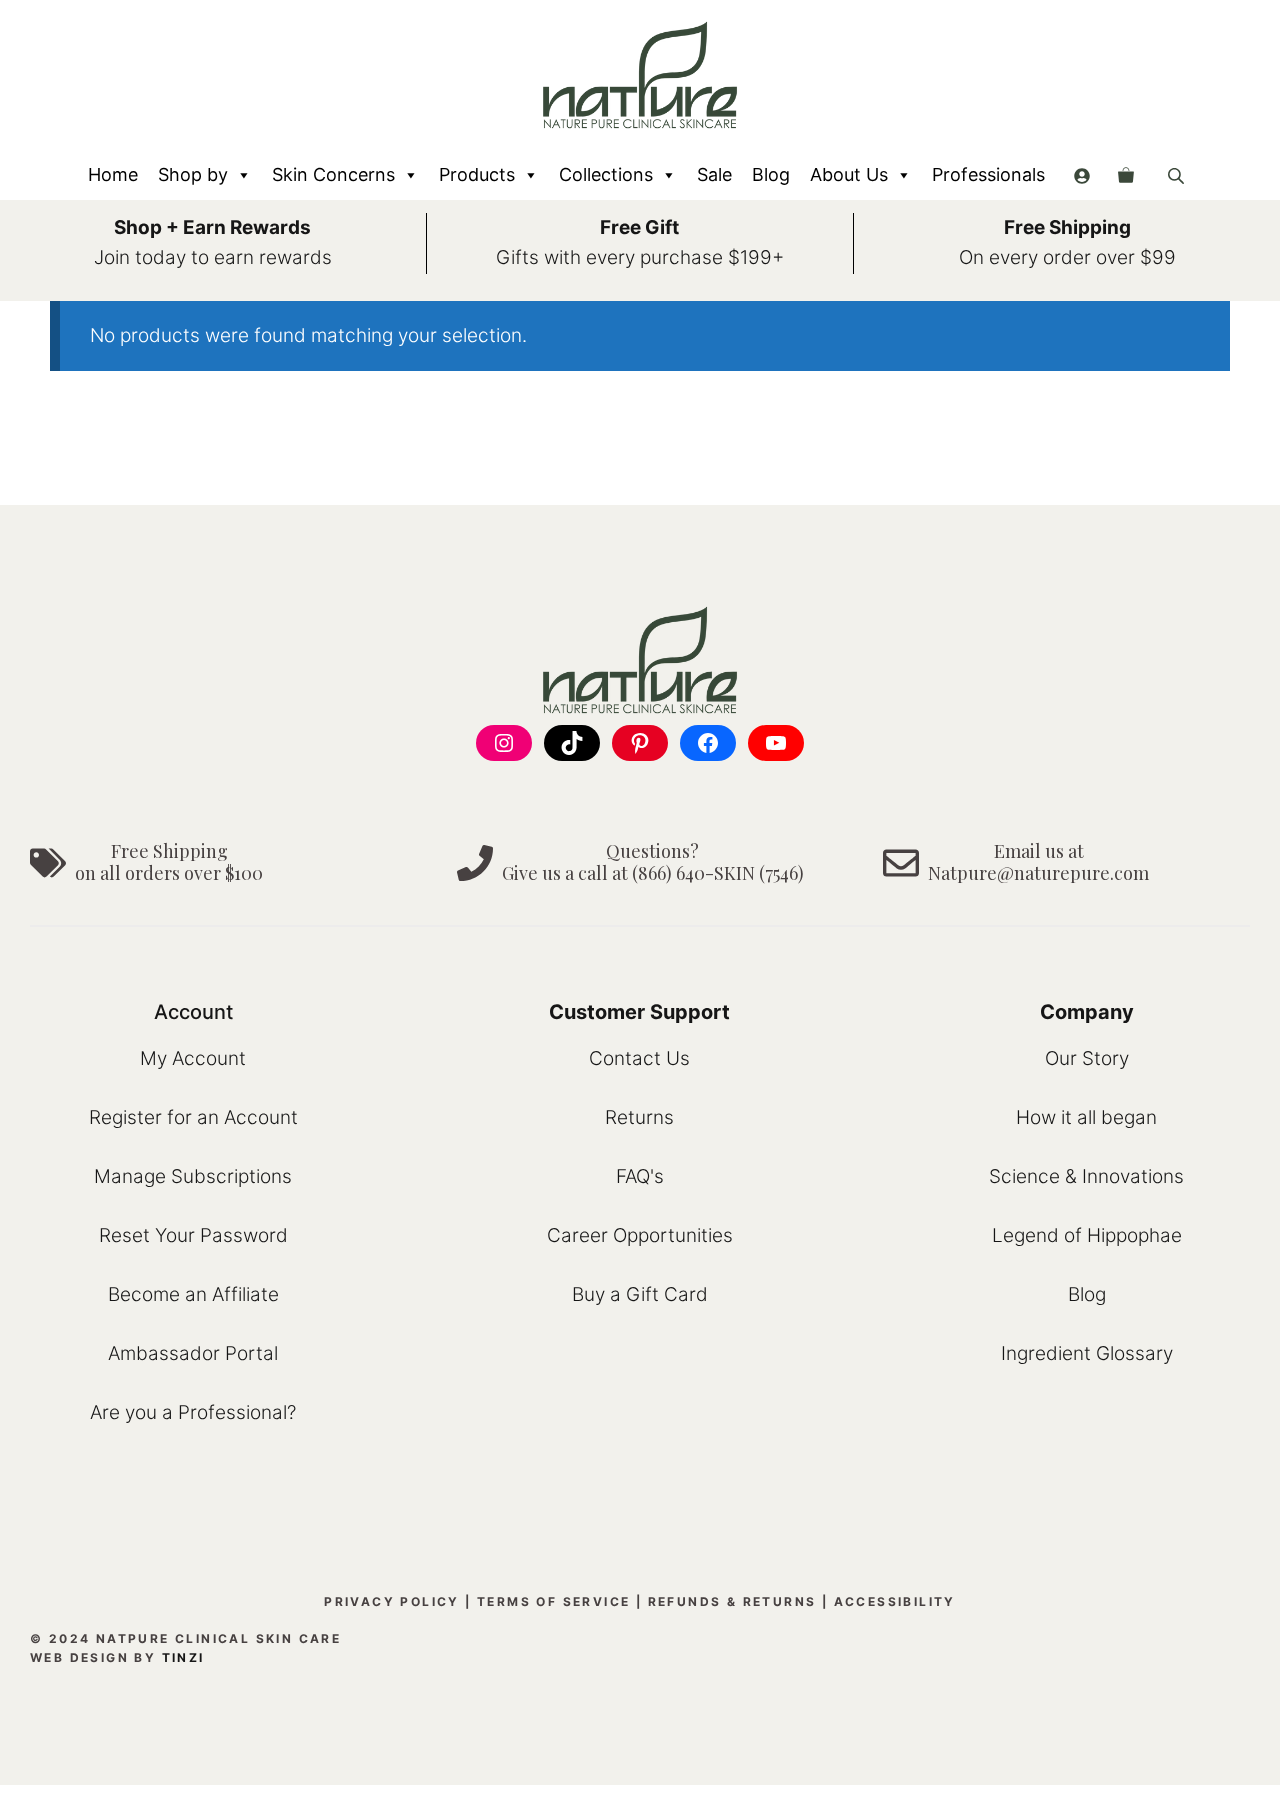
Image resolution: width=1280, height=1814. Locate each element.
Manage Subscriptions (193, 1176)
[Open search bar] (1178, 175)
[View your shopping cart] (1126, 175)
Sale (714, 174)
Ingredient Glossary (1087, 1353)
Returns (639, 1117)
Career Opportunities (640, 1235)
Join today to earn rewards (213, 257)
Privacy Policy (392, 1601)
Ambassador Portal (193, 1353)
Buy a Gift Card (640, 1294)
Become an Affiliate (193, 1294)
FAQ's (640, 1176)
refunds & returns (732, 1601)
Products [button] (477, 174)
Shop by (193, 174)
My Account (193, 1058)
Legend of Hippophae (1087, 1235)
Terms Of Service (553, 1601)
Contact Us (639, 1058)
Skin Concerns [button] (333, 174)
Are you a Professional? (193, 1412)
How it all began (1086, 1117)
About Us (849, 174)
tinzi (183, 1657)
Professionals (988, 174)
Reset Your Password (193, 1235)
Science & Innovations (1086, 1176)
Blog (771, 174)
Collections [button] (606, 174)
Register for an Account (193, 1117)
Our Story (1087, 1058)
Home (113, 174)
